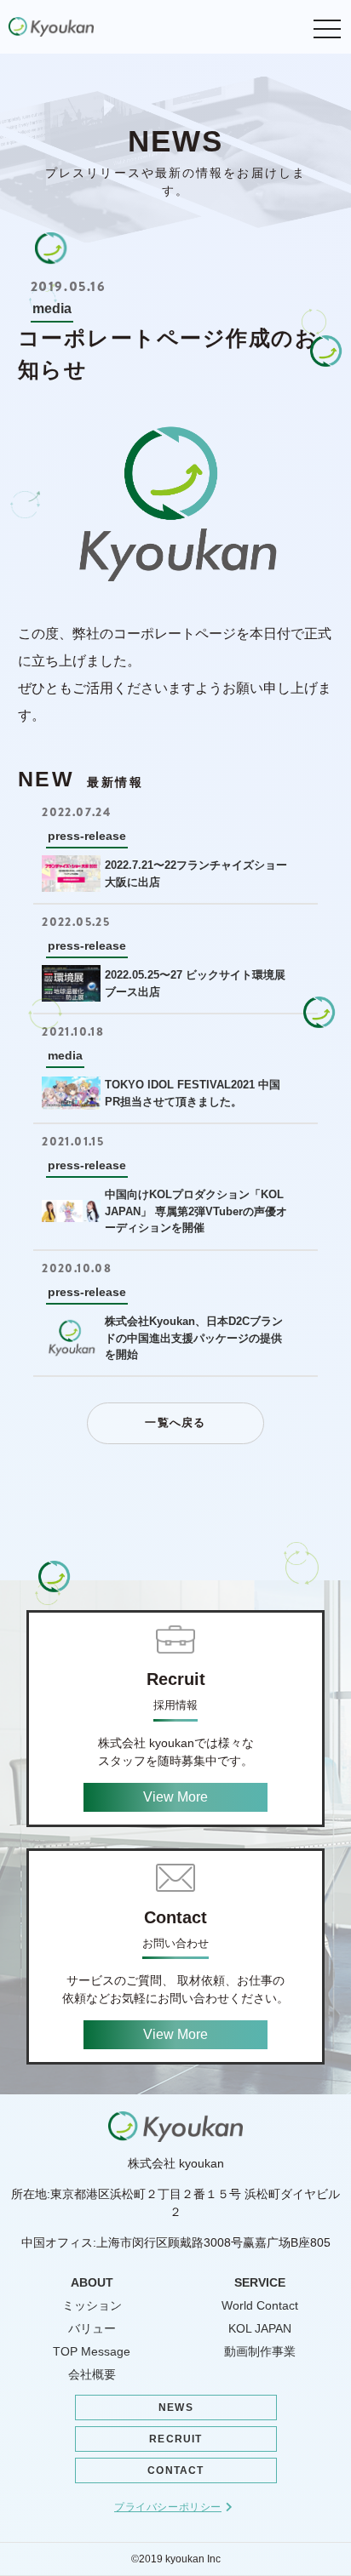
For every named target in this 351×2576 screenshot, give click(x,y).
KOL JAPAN (260, 2328)
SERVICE (260, 2282)
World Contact (260, 2305)
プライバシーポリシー (168, 2507)
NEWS (176, 2408)
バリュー (92, 2328)
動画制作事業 (260, 2351)
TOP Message (92, 2351)
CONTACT (175, 2470)
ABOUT (92, 2282)
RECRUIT (175, 2439)
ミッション (92, 2305)
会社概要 (92, 2374)
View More (175, 1797)
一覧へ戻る (175, 1422)
